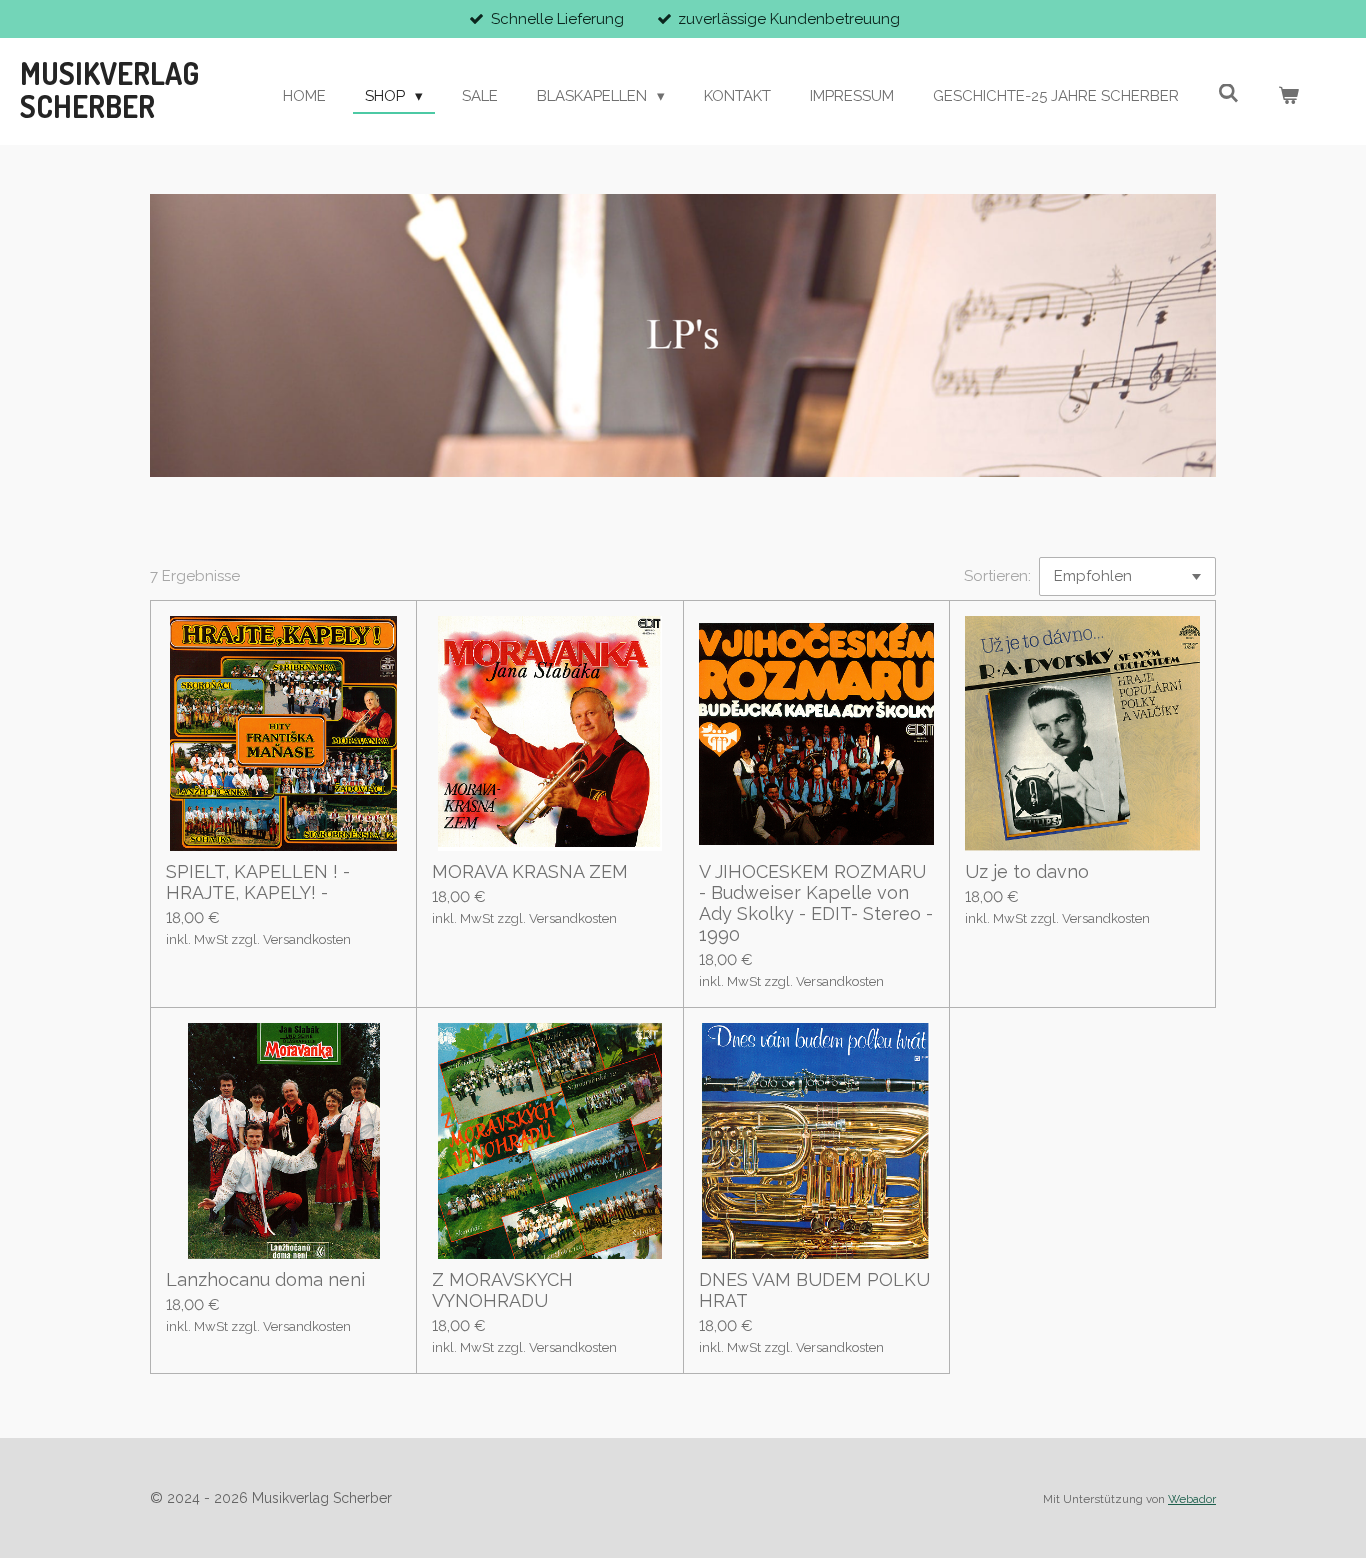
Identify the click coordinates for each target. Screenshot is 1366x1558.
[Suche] (1228, 94)
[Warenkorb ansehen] (1288, 96)
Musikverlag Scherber (109, 90)
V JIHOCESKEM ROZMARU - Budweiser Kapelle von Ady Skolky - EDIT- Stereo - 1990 (816, 903)
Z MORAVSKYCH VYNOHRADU (502, 1290)
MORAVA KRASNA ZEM (530, 871)
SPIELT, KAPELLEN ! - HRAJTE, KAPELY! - (258, 882)
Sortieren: (997, 576)
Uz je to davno (1027, 871)
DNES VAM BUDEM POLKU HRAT (814, 1290)
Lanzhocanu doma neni (265, 1279)
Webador (1192, 1499)
